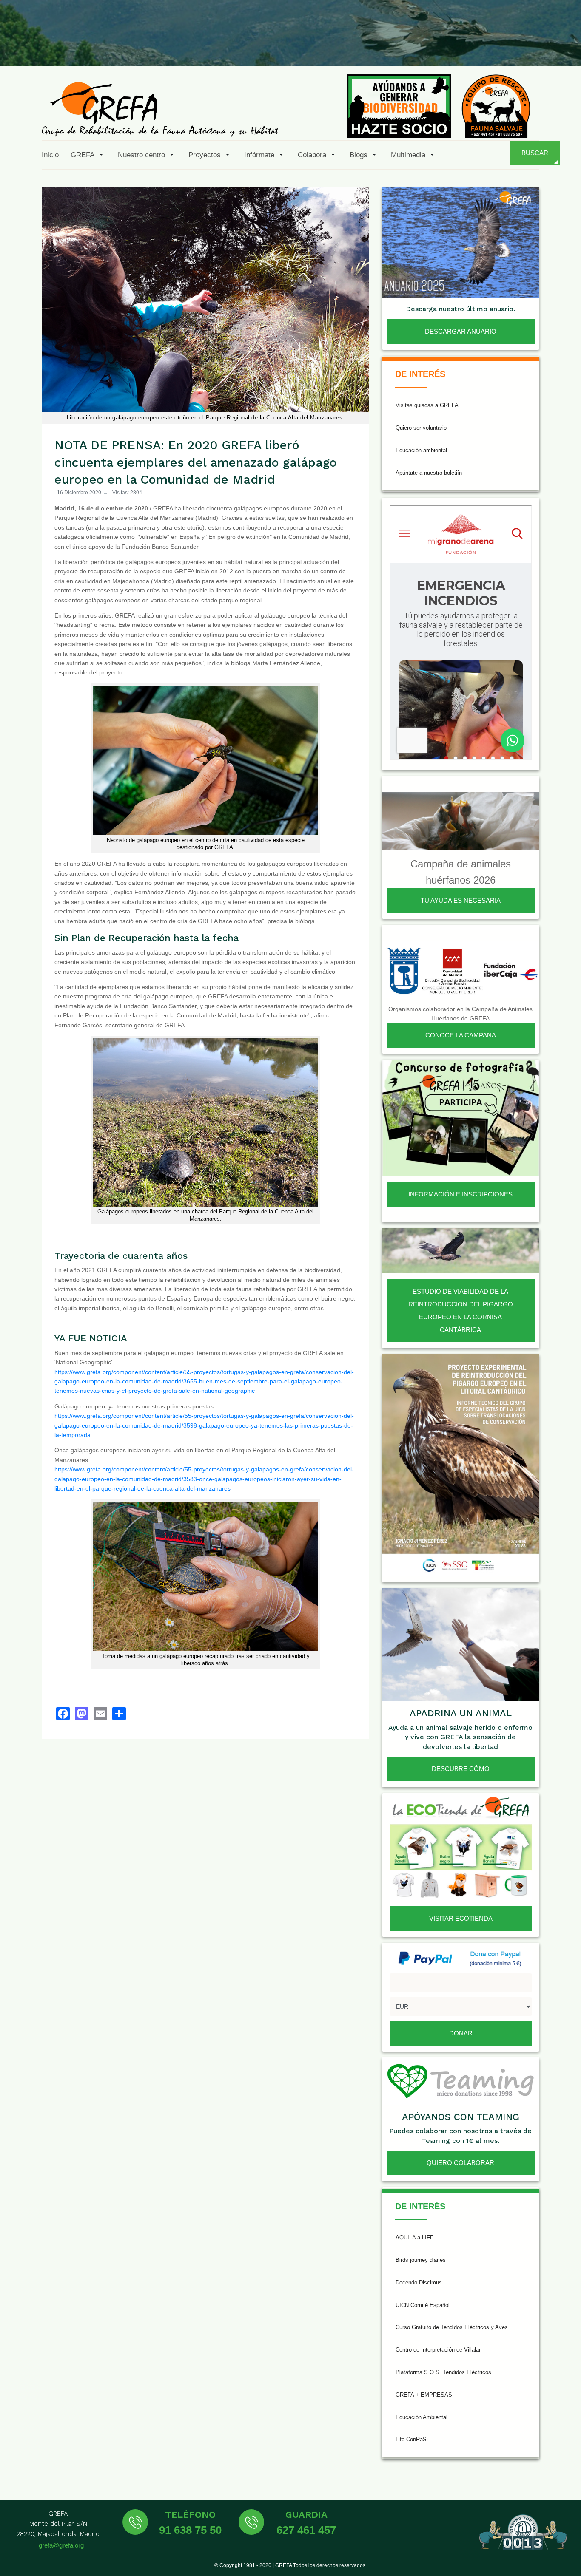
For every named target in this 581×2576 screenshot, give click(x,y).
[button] (88, 155)
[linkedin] (524, 46)
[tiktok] (482, 46)
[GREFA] (160, 109)
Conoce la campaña (461, 1035)
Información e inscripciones (460, 1194)
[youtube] (503, 46)
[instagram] (461, 46)
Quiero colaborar (460, 2163)
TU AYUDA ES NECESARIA (461, 900)
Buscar (535, 153)
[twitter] (441, 46)
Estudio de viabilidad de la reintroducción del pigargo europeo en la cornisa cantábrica (461, 1311)
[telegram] (565, 46)
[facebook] (420, 46)
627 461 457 (306, 2530)
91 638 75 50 (190, 2530)
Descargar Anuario (461, 331)
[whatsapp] (544, 46)
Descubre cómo (461, 1769)
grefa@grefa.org (61, 2545)
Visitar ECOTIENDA (461, 1918)
